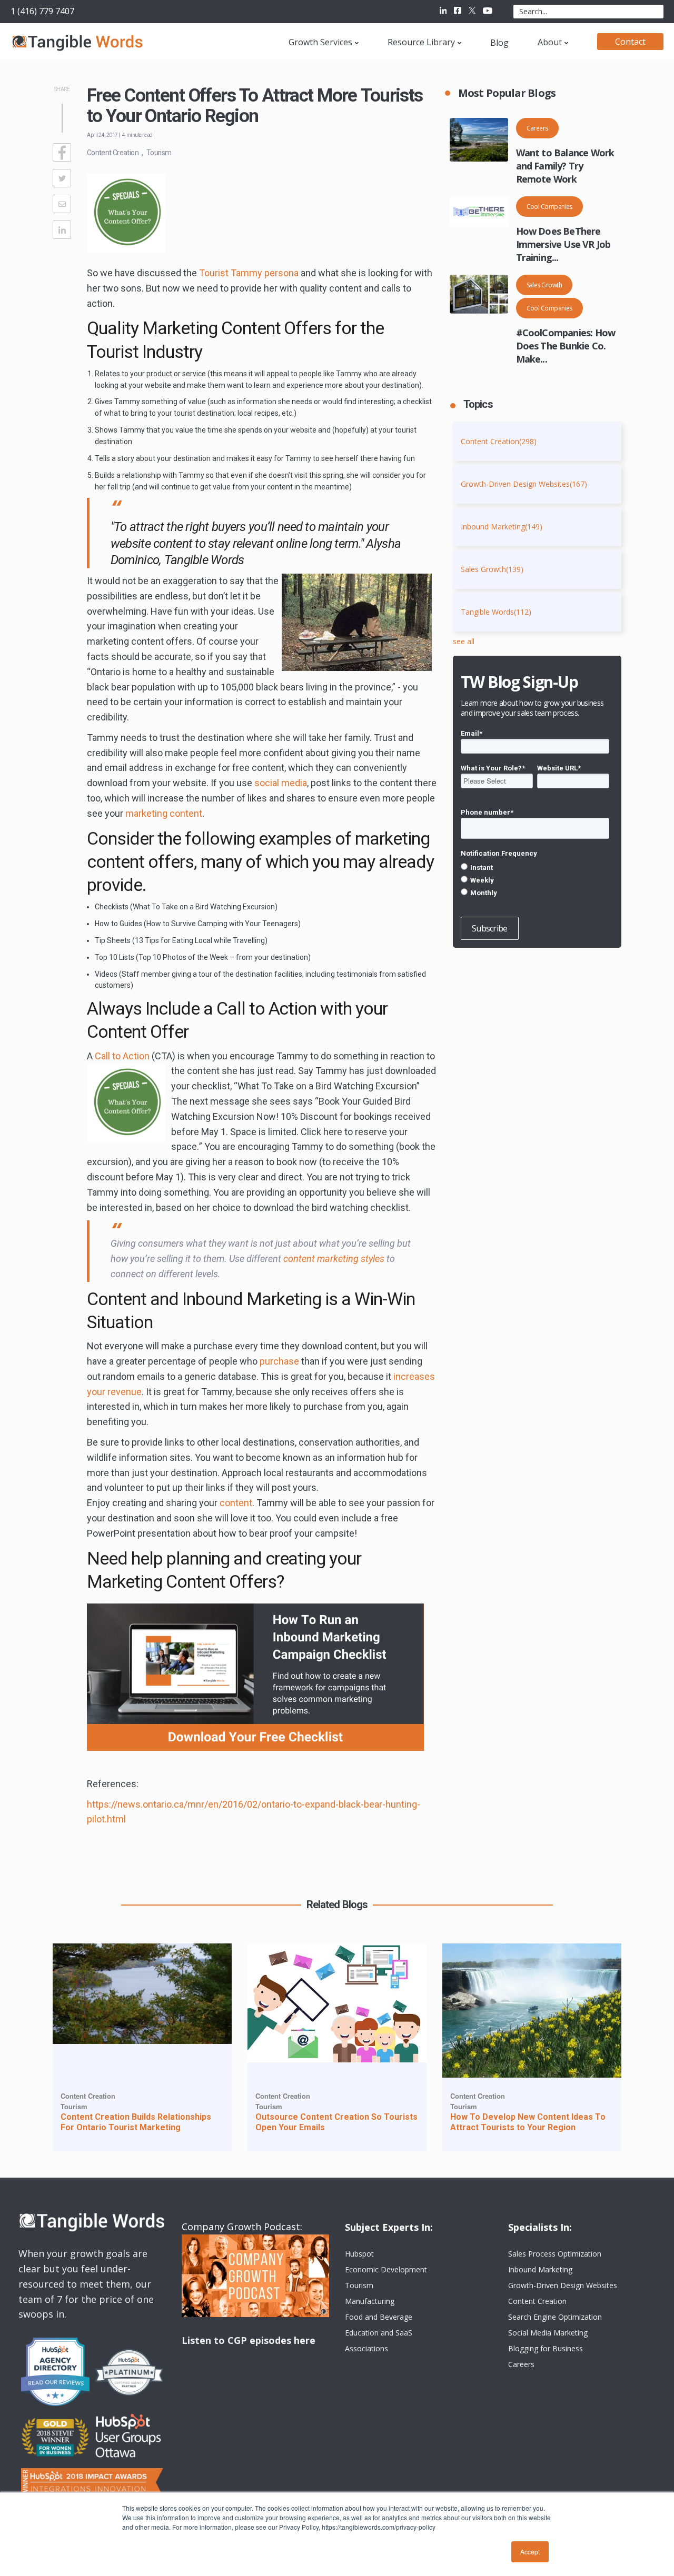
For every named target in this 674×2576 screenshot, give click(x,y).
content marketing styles (334, 1259)
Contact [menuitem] (630, 42)
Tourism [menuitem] (359, 2285)
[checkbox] (535, 880)
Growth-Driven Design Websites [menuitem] (563, 2285)
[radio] (535, 867)
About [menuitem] (550, 42)
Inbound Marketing (502, 527)
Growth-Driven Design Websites (524, 484)
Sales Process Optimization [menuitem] (555, 2254)
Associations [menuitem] (366, 2348)
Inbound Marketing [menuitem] (540, 2269)
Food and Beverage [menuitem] (379, 2317)
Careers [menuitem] (521, 2364)
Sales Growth (544, 285)
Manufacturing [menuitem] (370, 2301)
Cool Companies (549, 207)
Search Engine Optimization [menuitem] (555, 2317)
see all (464, 641)
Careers (537, 128)
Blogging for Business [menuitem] (546, 2348)
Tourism (159, 153)
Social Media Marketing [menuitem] (548, 2333)
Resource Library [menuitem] (421, 42)
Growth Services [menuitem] (320, 42)
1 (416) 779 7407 (42, 11)
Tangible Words (496, 612)
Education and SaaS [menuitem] (379, 2333)
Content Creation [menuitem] (537, 2301)
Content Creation (113, 153)
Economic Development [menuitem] (386, 2269)
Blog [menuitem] (499, 43)
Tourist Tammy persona (249, 273)
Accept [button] (530, 2552)
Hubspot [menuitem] (359, 2254)
